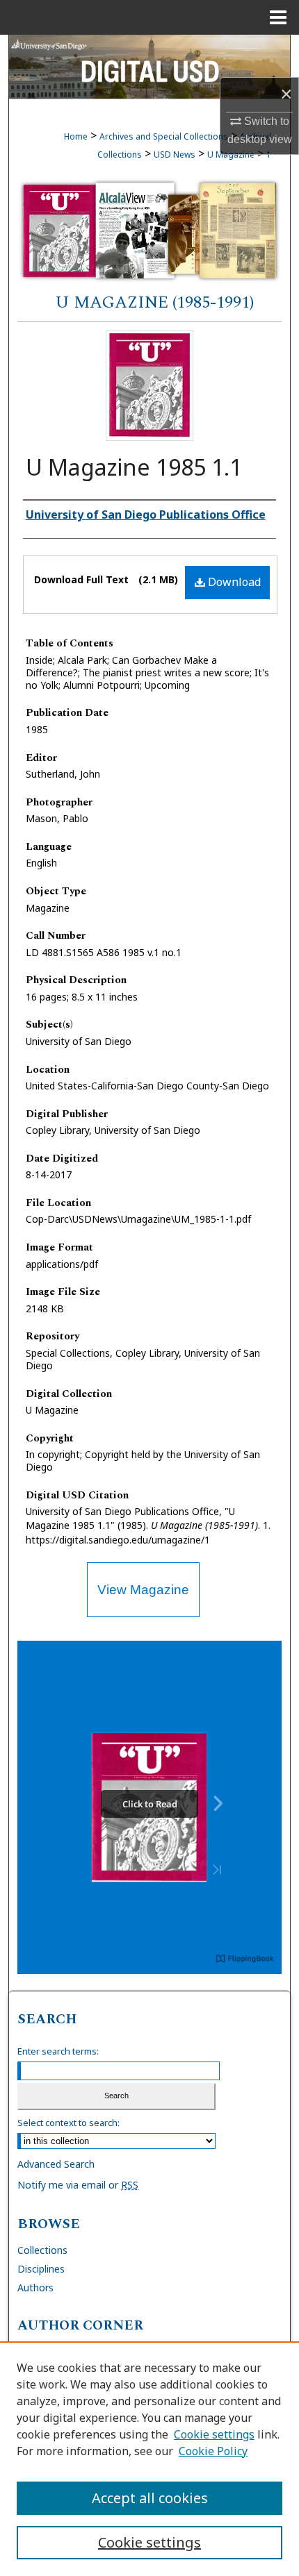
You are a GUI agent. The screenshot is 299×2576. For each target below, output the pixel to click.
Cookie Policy (213, 2451)
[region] (149, 2459)
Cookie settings (214, 2434)
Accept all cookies (150, 2498)
